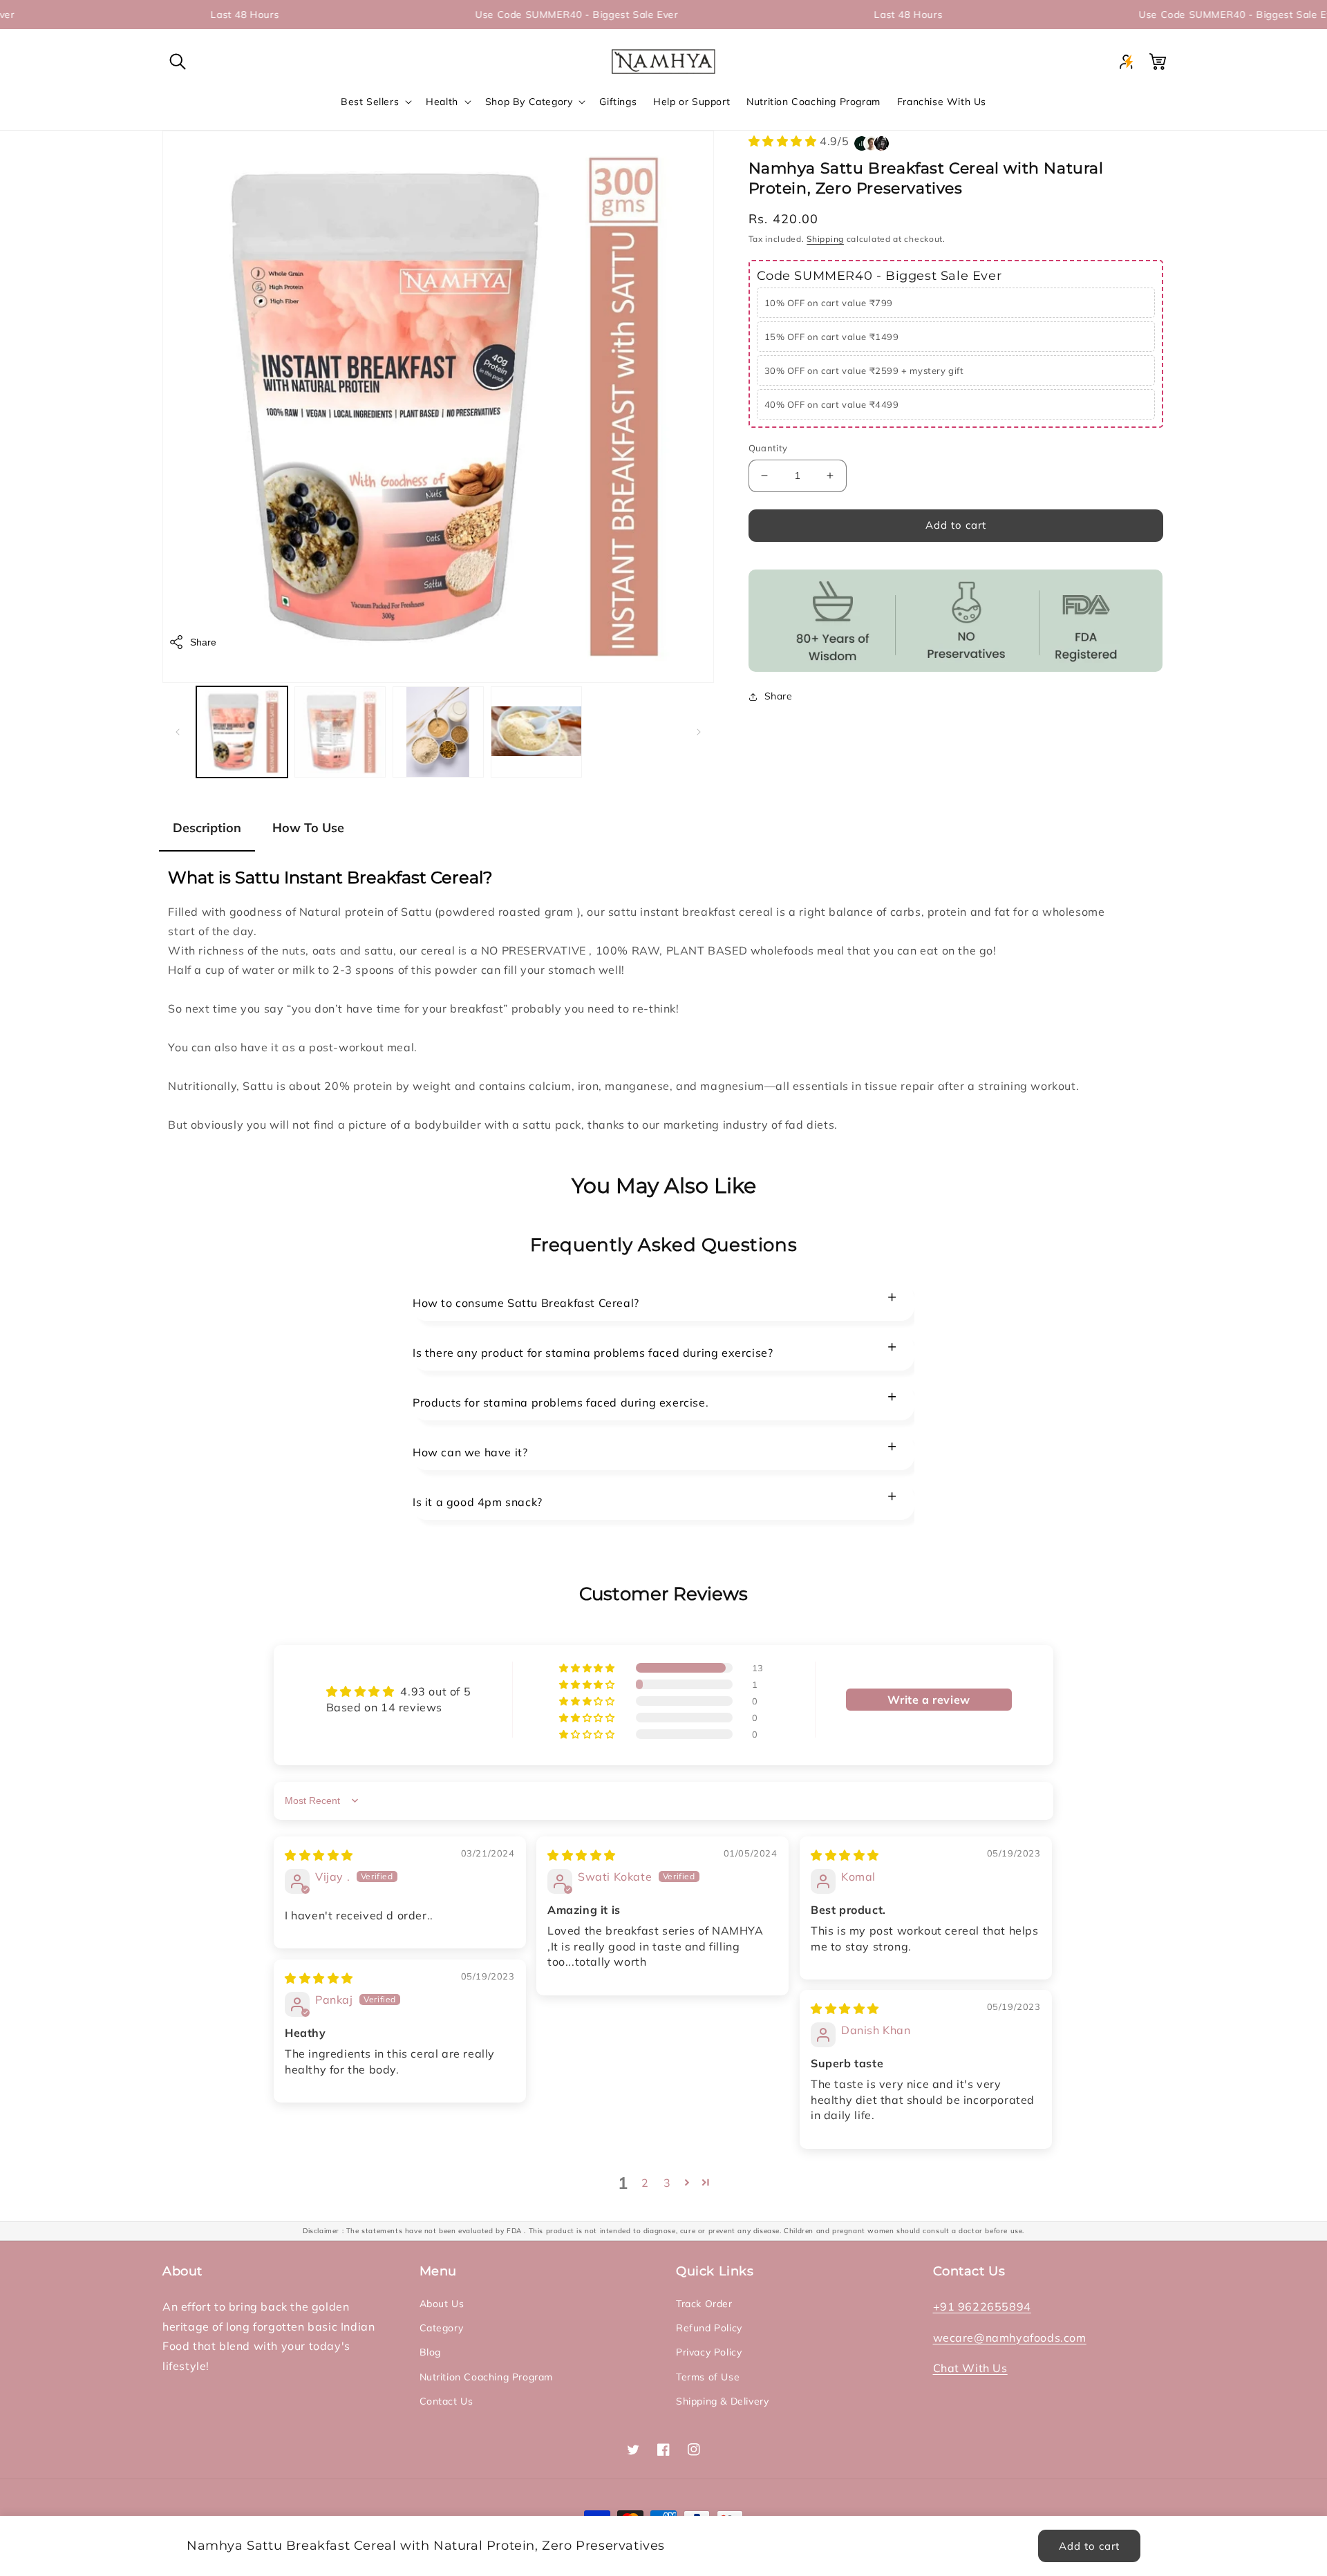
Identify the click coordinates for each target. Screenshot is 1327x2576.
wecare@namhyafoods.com (1010, 2338)
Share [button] (779, 696)
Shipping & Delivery (722, 2401)
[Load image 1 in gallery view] (242, 732)
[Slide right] (699, 732)
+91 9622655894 (982, 2306)
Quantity (768, 448)
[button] (178, 62)
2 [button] (645, 2183)
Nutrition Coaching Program (487, 2377)
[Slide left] (178, 732)
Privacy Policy (709, 2352)
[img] (319, 1855)
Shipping (825, 239)
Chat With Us (970, 2368)
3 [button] (667, 2183)
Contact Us (446, 2401)
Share (203, 642)
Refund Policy (709, 2328)
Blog (430, 2352)
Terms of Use (708, 2377)
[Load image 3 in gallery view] (438, 732)
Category (442, 2328)
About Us (442, 2304)
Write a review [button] (929, 1700)
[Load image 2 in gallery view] (340, 732)
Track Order (704, 2304)
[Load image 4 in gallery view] (536, 732)
